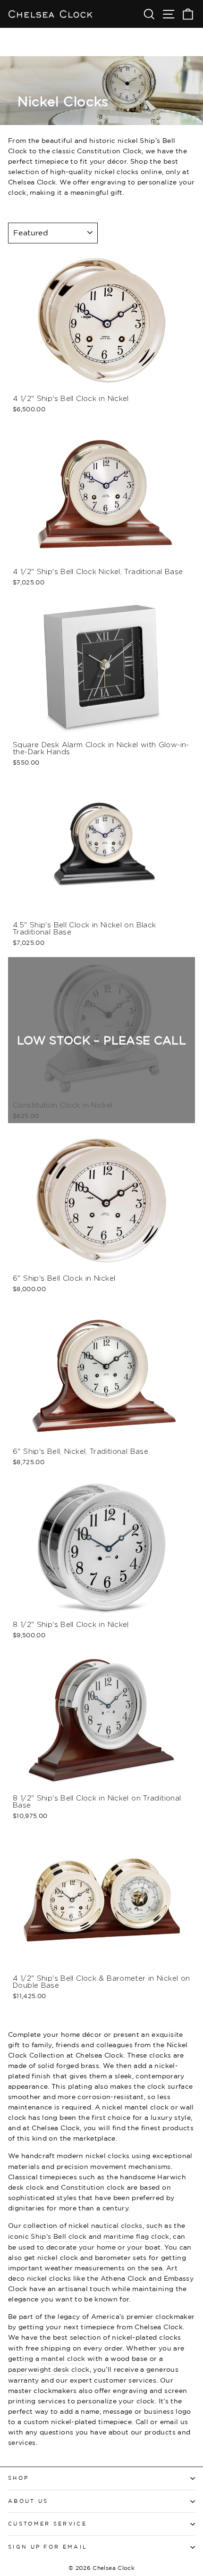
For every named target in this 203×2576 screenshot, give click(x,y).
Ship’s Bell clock (59, 2236)
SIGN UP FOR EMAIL (48, 2547)
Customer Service (47, 2524)
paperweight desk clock (49, 2369)
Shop (18, 2478)
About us (28, 2501)
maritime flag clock (136, 2236)
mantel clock (63, 2358)
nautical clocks (117, 2225)
